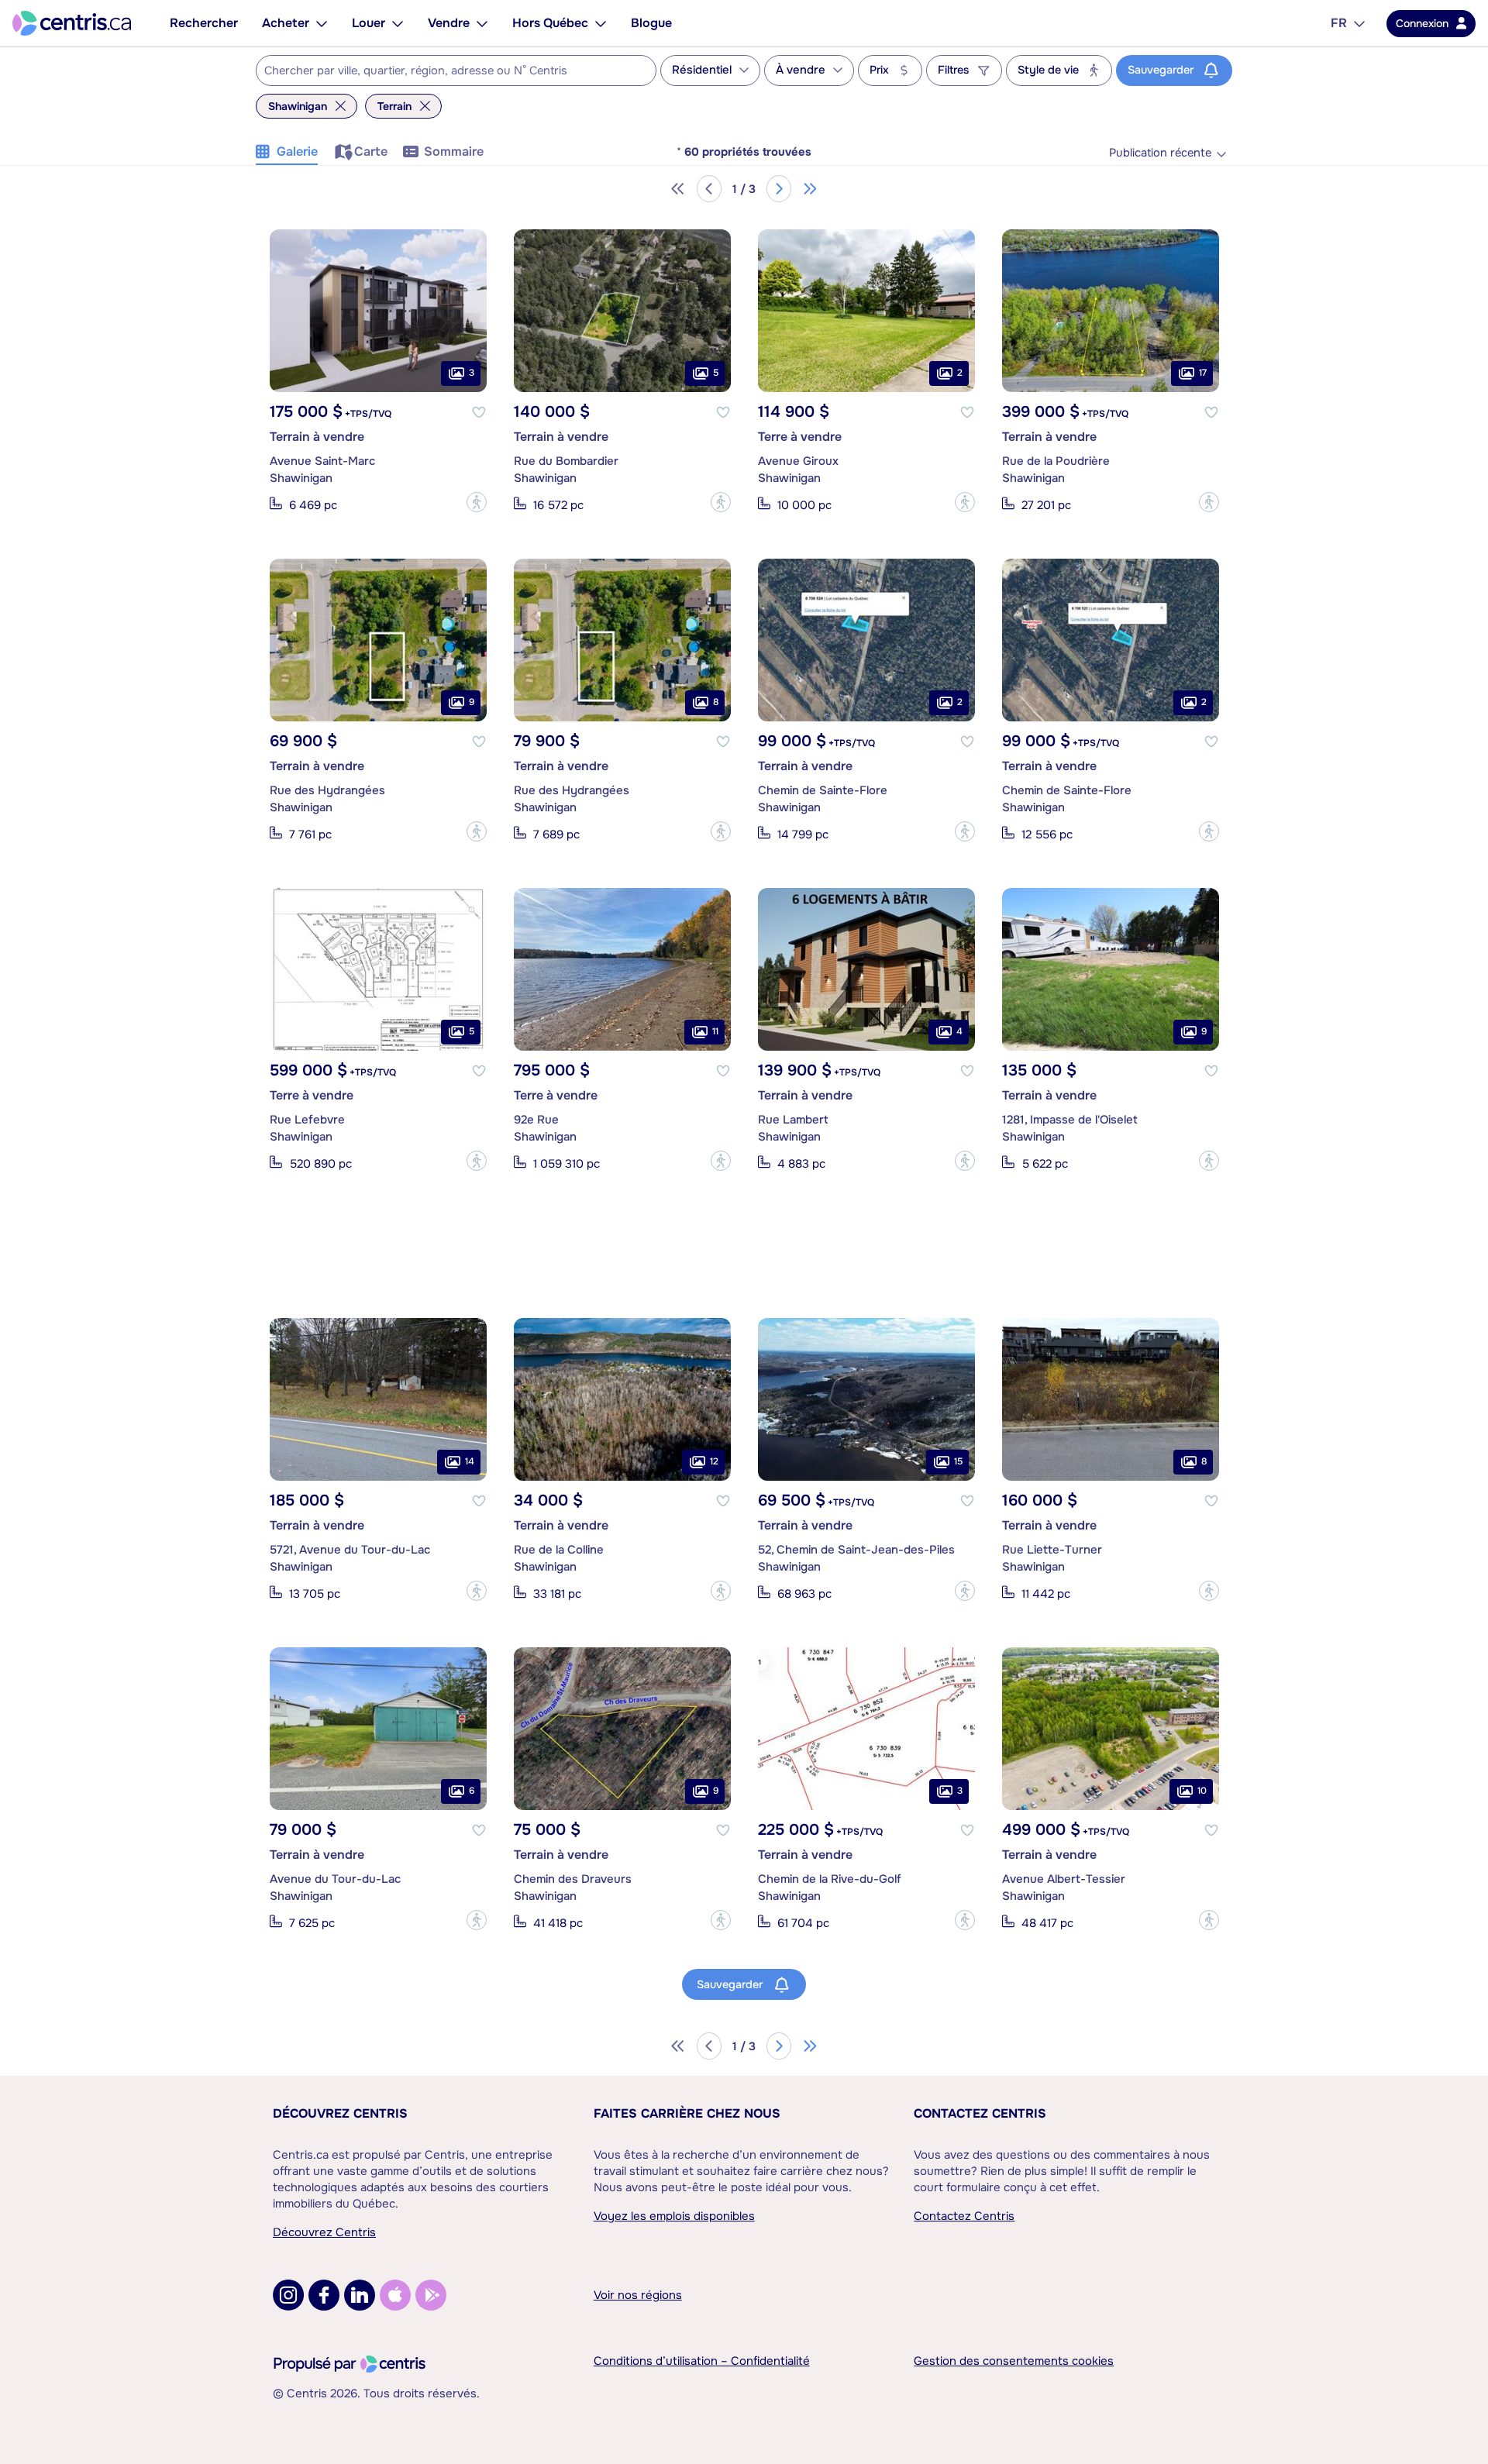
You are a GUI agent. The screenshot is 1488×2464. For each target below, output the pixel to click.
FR (1339, 23)
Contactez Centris (980, 2113)
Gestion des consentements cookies (1014, 2361)
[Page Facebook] (324, 2295)
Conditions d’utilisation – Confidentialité (702, 2361)
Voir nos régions (638, 2295)
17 (1203, 373)
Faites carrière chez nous (687, 2113)
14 (470, 1462)
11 (715, 1032)
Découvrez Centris (340, 2113)
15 (958, 1462)
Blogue (651, 23)
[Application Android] (431, 2295)
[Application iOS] (395, 2295)
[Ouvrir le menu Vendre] (482, 23)
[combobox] (456, 71)
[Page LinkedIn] (360, 2295)
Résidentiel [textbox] (702, 70)
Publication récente (1160, 153)
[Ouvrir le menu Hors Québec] (601, 23)
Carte (371, 151)
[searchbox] (446, 71)
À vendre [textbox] (801, 70)
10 (1202, 1791)
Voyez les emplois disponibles (674, 2216)
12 (714, 1462)
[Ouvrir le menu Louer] (398, 23)
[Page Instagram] (288, 2295)
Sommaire (454, 151)
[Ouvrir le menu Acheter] (322, 23)
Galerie (297, 151)
